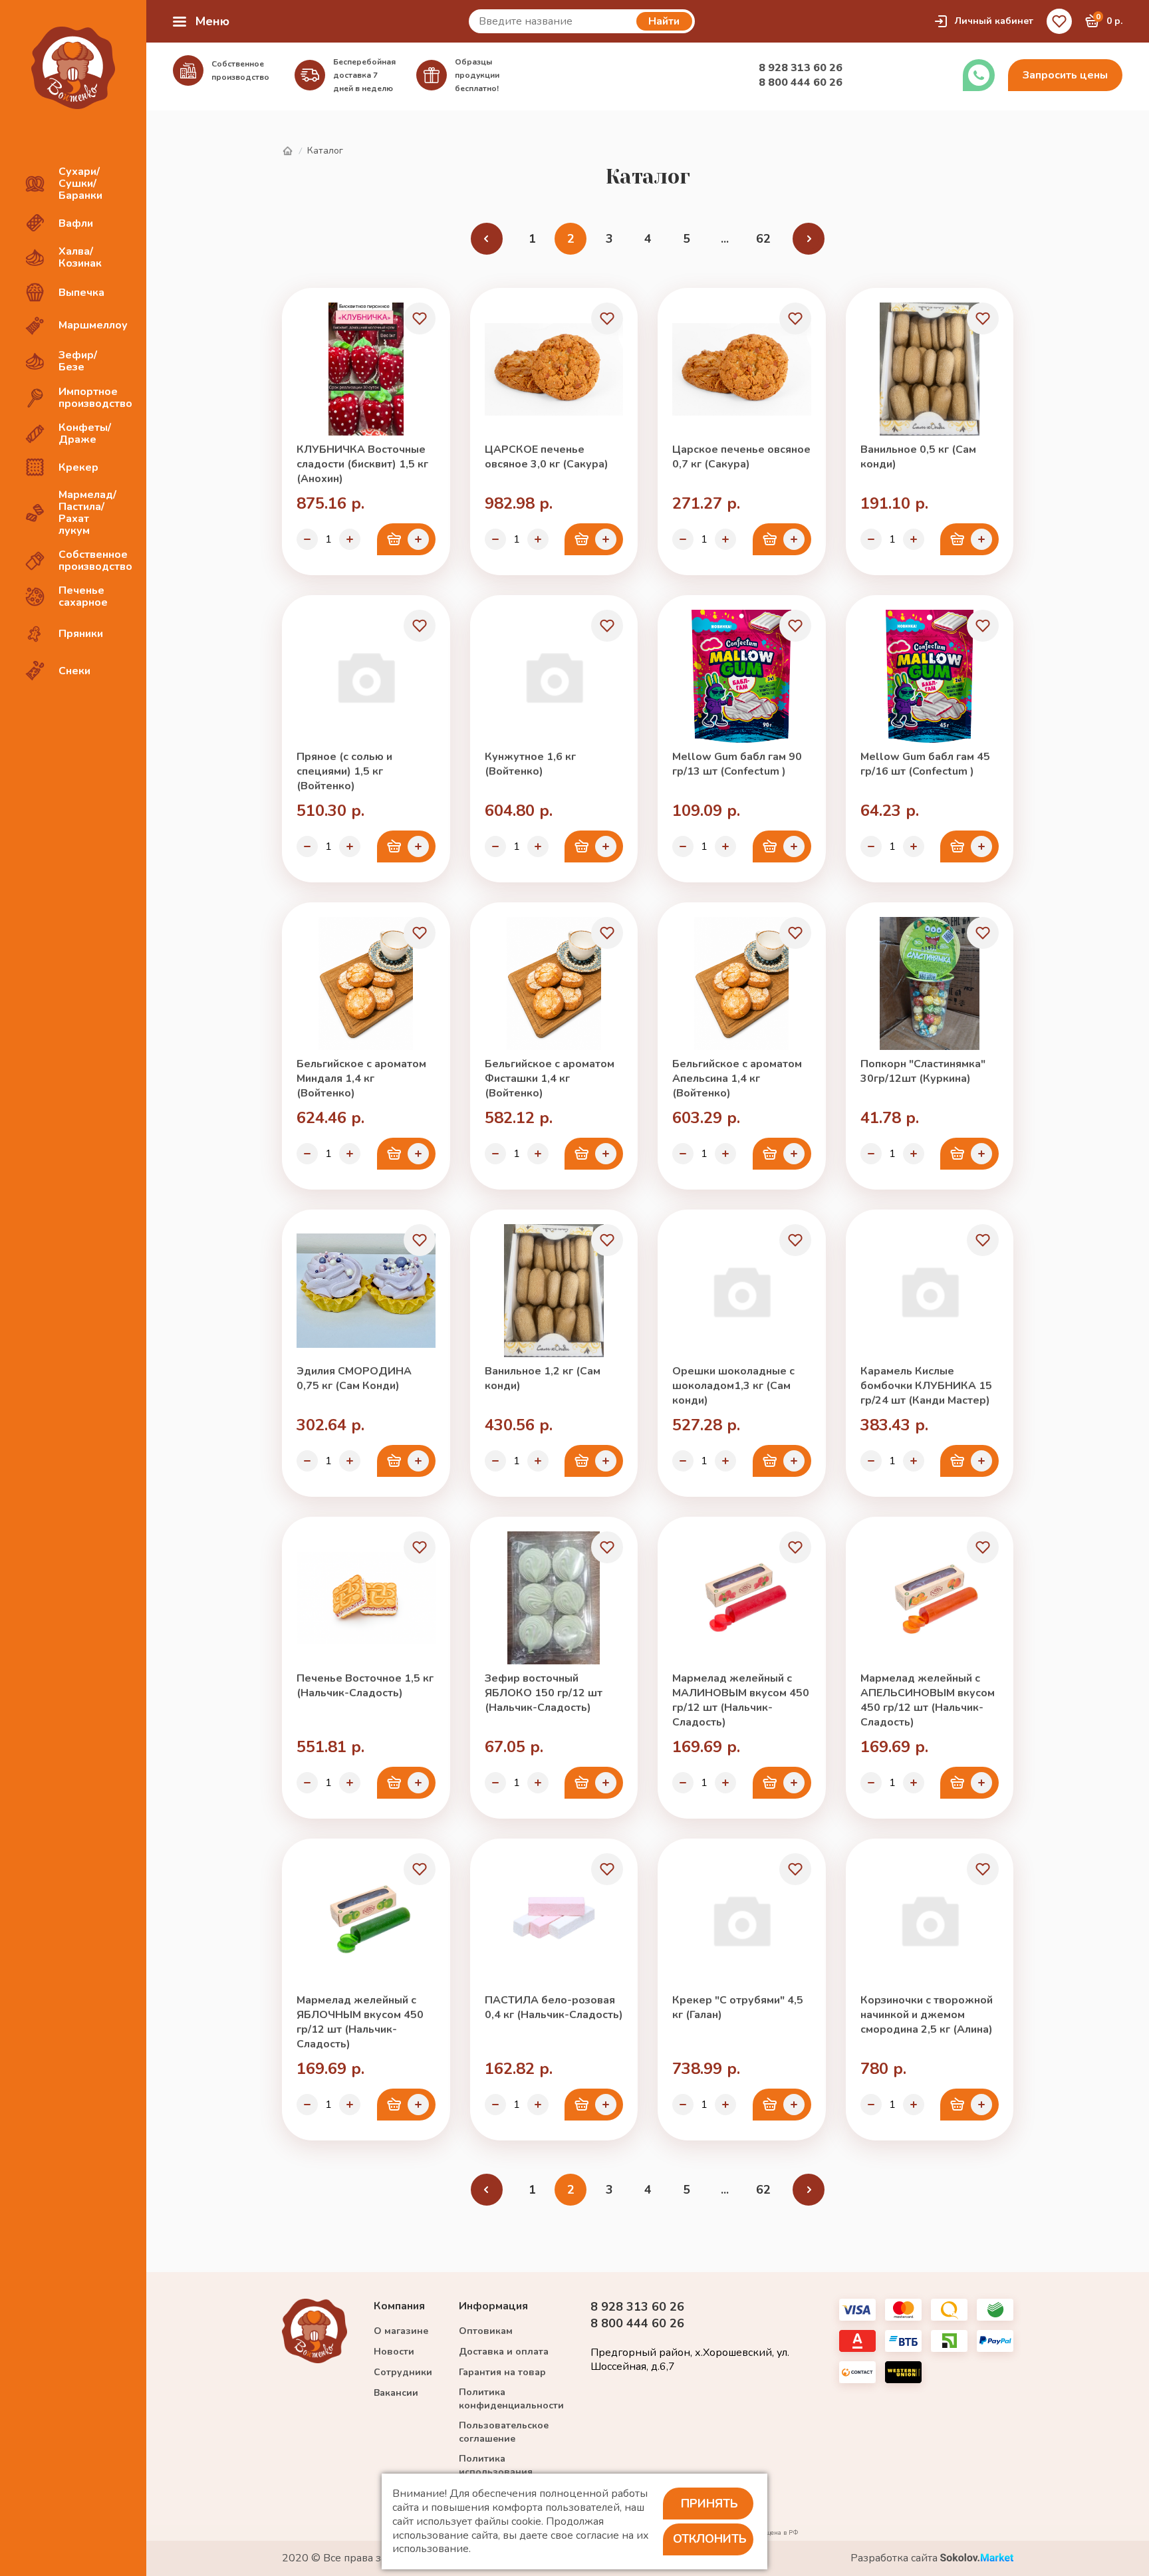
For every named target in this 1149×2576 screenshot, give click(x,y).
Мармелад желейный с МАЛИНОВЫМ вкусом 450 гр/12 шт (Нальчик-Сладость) (741, 1700)
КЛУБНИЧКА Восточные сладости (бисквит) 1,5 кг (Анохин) (362, 464)
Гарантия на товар (502, 2372)
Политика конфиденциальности (511, 2399)
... (725, 239)
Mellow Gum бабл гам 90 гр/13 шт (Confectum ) (737, 764)
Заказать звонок (979, 75)
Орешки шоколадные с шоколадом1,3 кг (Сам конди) (733, 1386)
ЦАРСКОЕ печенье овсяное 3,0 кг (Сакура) (547, 457)
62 (763, 239)
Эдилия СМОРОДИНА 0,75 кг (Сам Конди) (354, 1378)
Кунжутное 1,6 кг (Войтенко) (530, 764)
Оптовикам (486, 2331)
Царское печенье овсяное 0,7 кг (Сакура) (741, 457)
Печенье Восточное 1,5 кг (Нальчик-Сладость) (365, 1686)
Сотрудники (403, 2372)
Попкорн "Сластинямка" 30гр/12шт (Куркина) (923, 1071)
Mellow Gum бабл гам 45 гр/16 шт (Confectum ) (925, 764)
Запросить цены (1065, 75)
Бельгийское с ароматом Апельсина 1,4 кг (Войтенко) (737, 1079)
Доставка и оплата (504, 2352)
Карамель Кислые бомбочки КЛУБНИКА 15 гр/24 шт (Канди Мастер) (926, 1386)
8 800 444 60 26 (801, 82)
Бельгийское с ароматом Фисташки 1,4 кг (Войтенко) (550, 1079)
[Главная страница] (287, 151)
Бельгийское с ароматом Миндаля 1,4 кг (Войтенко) (361, 1079)
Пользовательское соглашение (504, 2432)
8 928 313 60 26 (801, 68)
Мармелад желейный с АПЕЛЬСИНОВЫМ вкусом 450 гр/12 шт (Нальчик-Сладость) (928, 1700)
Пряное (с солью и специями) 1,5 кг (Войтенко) (344, 771)
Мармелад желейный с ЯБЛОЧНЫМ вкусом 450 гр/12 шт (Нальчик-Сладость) (360, 2022)
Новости (394, 2352)
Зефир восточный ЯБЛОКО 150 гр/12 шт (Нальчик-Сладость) (544, 1693)
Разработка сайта (895, 2558)
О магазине (401, 2331)
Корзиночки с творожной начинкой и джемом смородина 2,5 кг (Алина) (927, 2015)
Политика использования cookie (496, 2472)
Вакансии (396, 2393)
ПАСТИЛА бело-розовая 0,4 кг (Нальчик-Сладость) (554, 2007)
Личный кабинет (994, 21)
